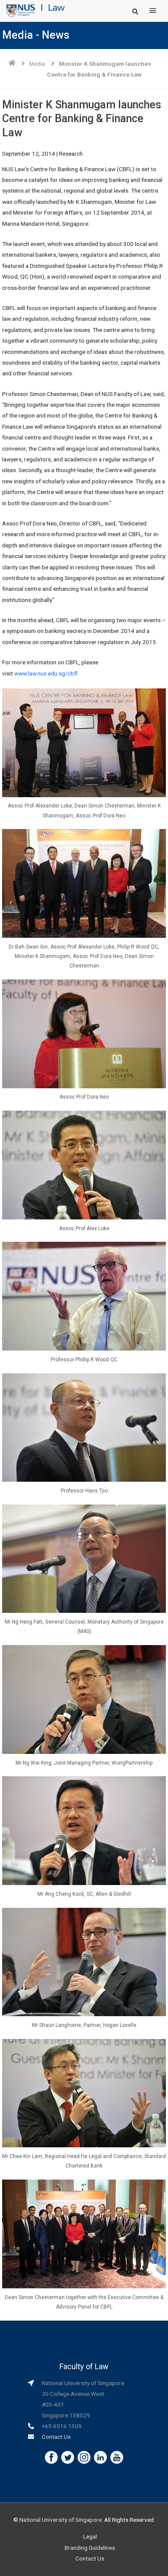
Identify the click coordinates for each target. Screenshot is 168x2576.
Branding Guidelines (90, 2548)
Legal (90, 2536)
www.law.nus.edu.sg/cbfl (46, 673)
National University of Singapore (61, 2520)
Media (37, 64)
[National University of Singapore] (21, 10)
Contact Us (56, 2437)
